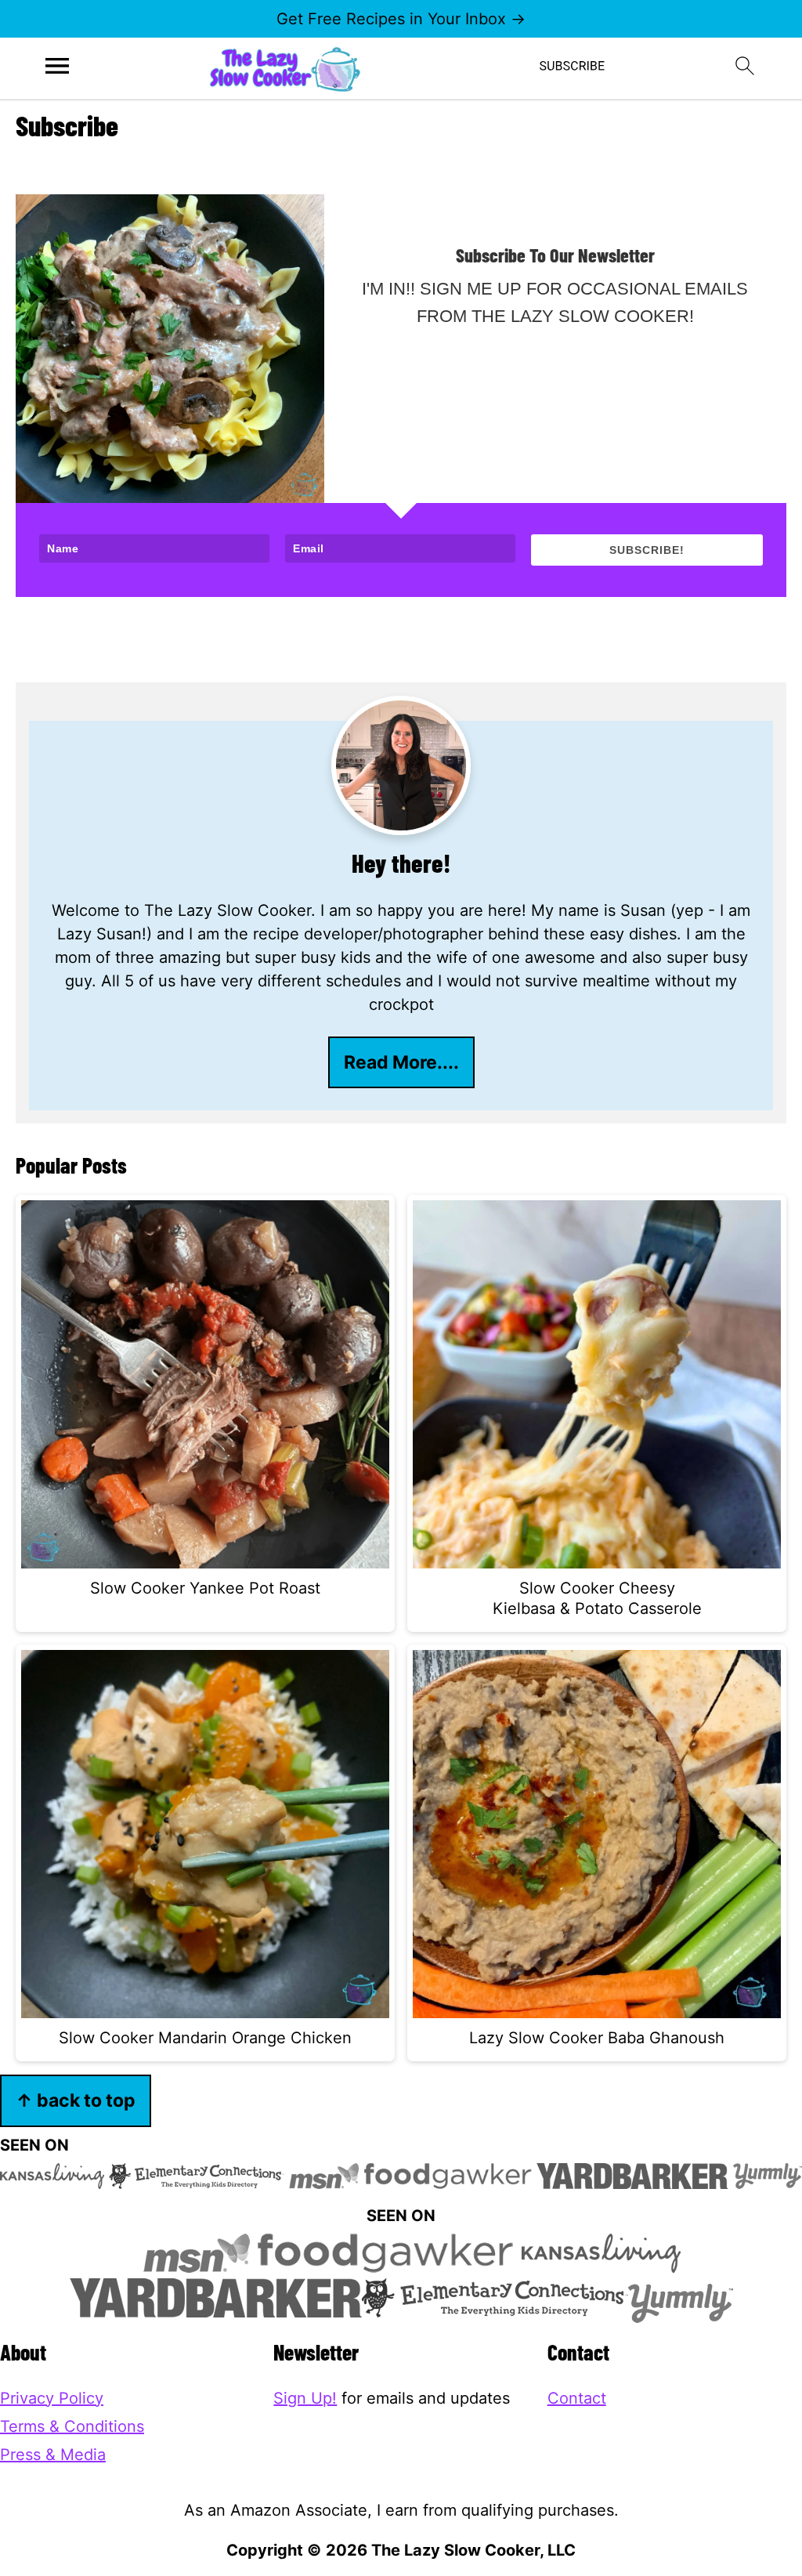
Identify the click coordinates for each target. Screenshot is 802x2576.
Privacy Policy (52, 2398)
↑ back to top (76, 2100)
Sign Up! (305, 2398)
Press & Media (53, 2455)
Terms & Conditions (72, 2426)
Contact (577, 2398)
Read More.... (401, 1062)
